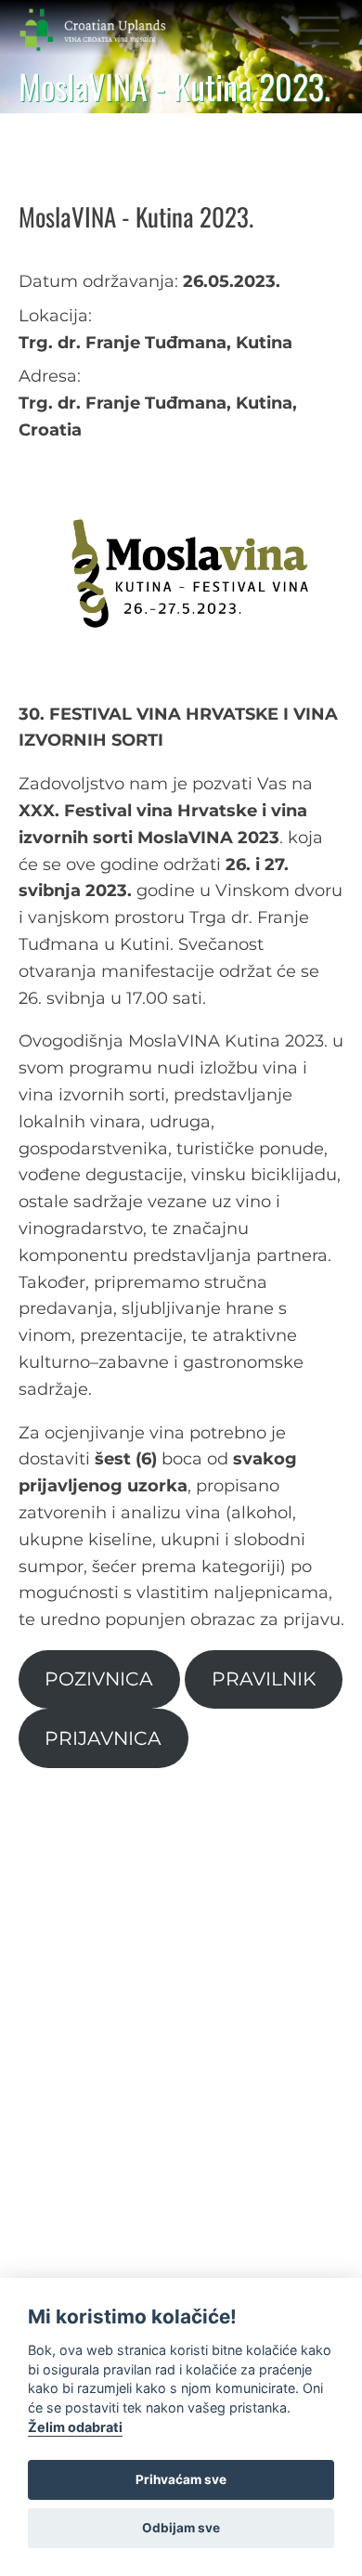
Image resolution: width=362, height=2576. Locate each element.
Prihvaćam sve (181, 2479)
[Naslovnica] (108, 30)
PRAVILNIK (264, 1678)
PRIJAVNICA (103, 1738)
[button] (319, 29)
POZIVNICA (99, 1678)
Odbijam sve (181, 2528)
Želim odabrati (75, 2427)
